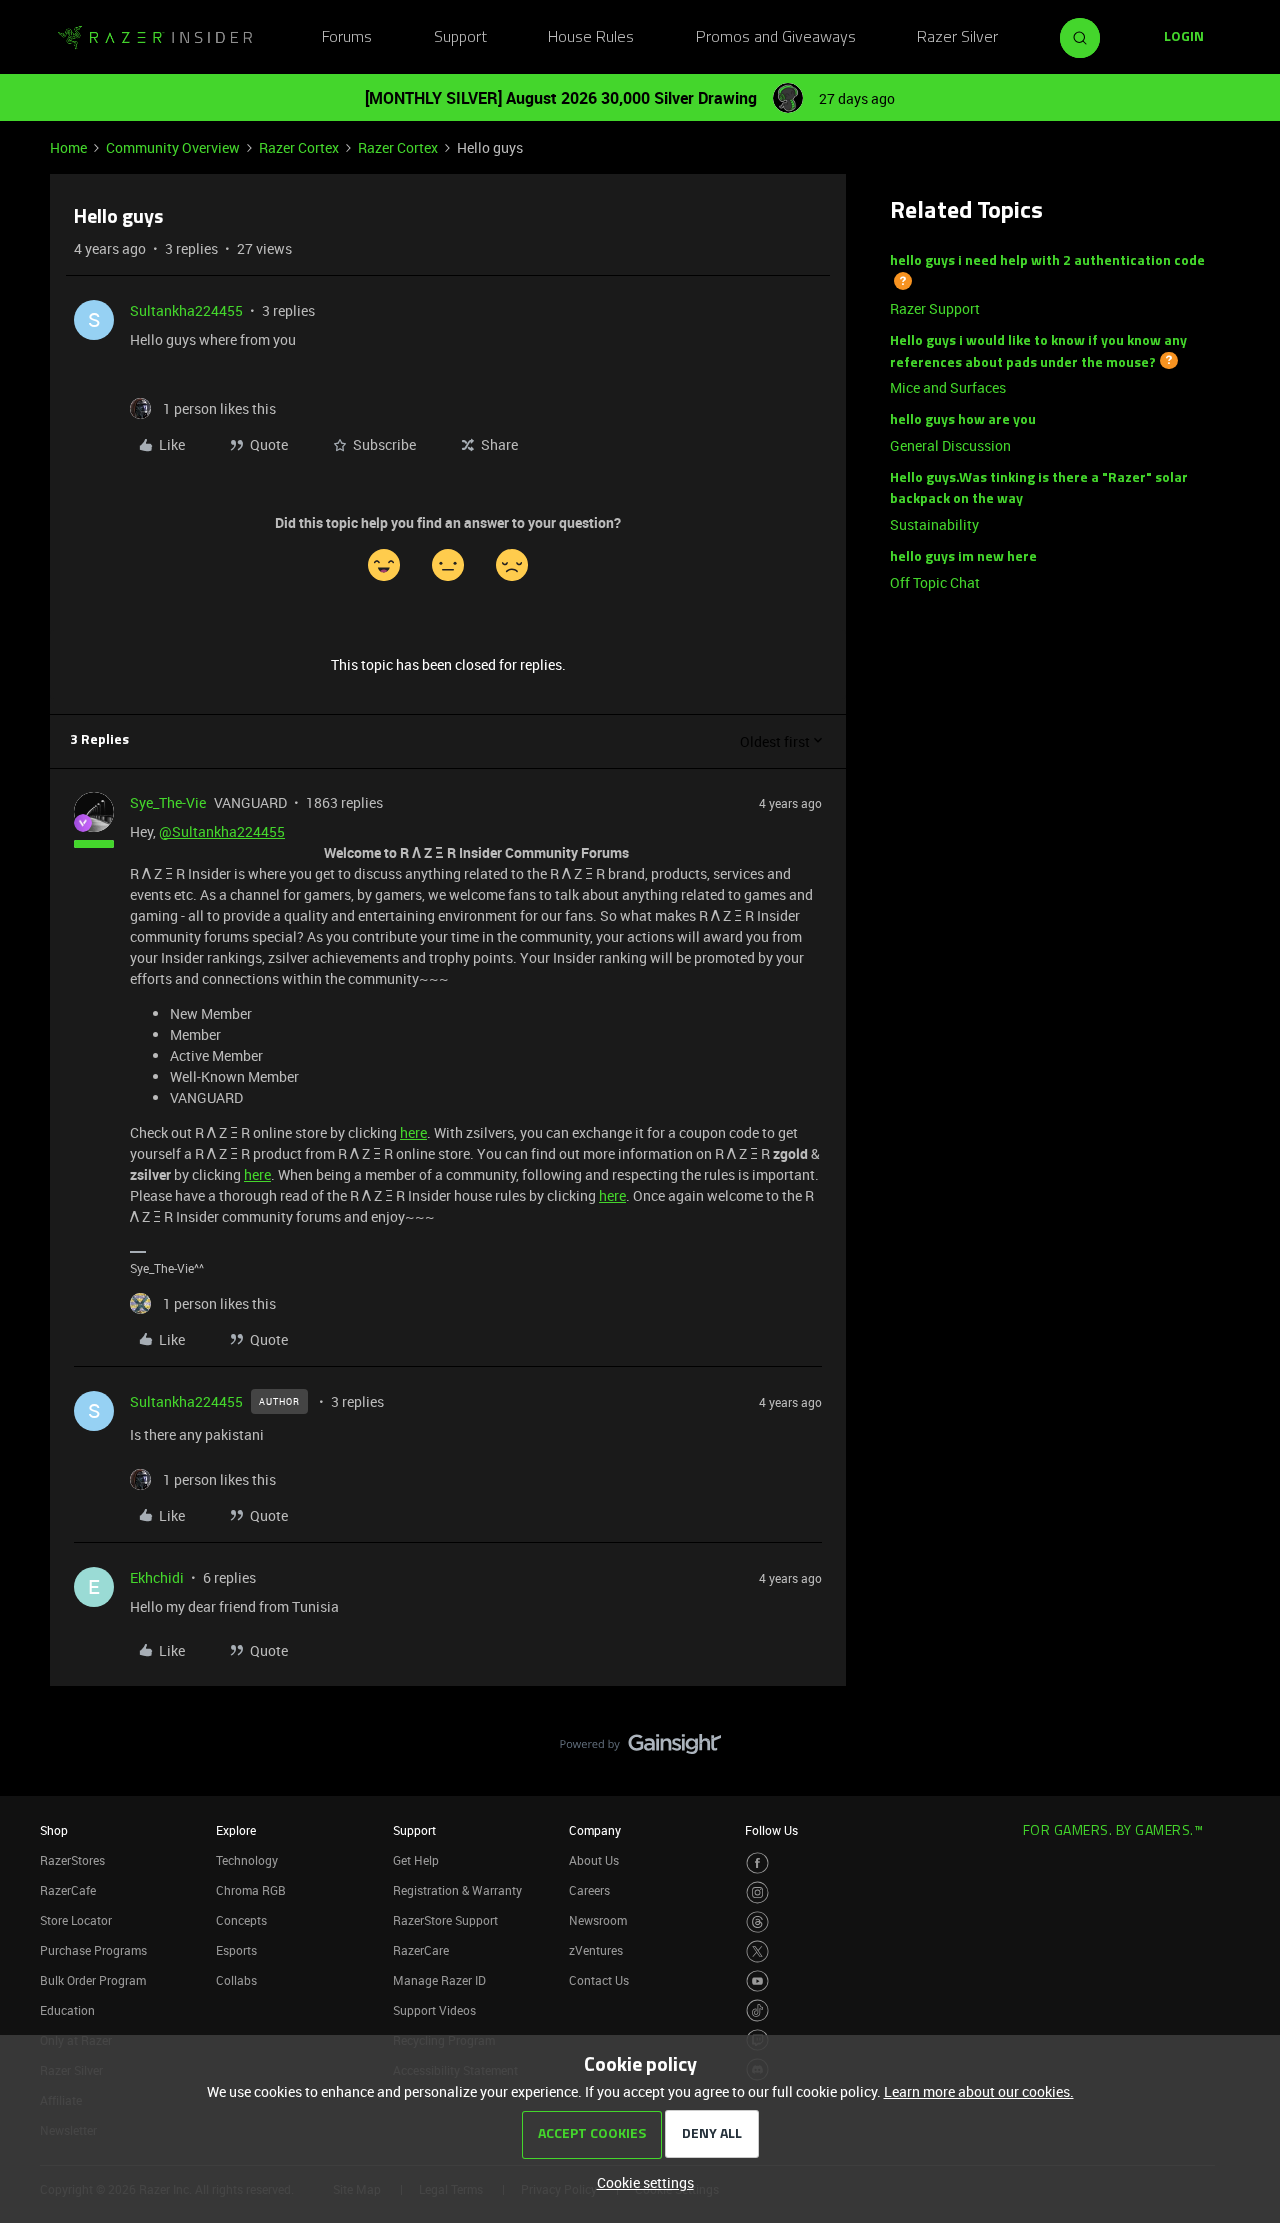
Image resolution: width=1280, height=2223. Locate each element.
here (413, 1132)
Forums (347, 38)
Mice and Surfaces (948, 387)
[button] (1184, 38)
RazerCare (421, 1950)
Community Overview (173, 147)
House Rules (591, 38)
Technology (247, 1860)
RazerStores (72, 1860)
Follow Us (771, 1830)
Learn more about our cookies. (979, 2091)
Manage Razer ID (439, 1980)
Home (68, 147)
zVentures (596, 1950)
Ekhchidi (157, 1577)
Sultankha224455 (186, 310)
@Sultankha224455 (222, 831)
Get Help (416, 1860)
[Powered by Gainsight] (640, 1749)
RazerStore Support (445, 1920)
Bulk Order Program (93, 1980)
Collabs (236, 1980)
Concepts (241, 1920)
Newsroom (598, 1920)
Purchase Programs (93, 1950)
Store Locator (76, 1920)
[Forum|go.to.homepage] (155, 38)
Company (595, 1830)
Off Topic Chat (935, 582)
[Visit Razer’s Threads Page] (757, 1922)
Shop (54, 1830)
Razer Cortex (299, 147)
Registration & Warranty (457, 1890)
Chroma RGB (251, 1890)
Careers (589, 1890)
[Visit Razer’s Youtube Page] (757, 1981)
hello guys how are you (963, 420)
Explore (236, 1830)
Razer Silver (957, 38)
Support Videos (434, 2010)
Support (460, 38)
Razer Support (935, 308)
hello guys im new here (963, 557)
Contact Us (599, 1980)
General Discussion (950, 445)
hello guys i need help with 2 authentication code (1047, 261)
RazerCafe (68, 1890)
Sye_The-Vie (168, 802)
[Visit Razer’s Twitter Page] (757, 1951)
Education (67, 2010)
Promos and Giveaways (776, 38)
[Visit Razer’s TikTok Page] (757, 2010)
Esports (236, 1950)
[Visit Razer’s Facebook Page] (757, 1863)
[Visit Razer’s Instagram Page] (757, 1892)
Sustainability (934, 524)
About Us (594, 1860)
